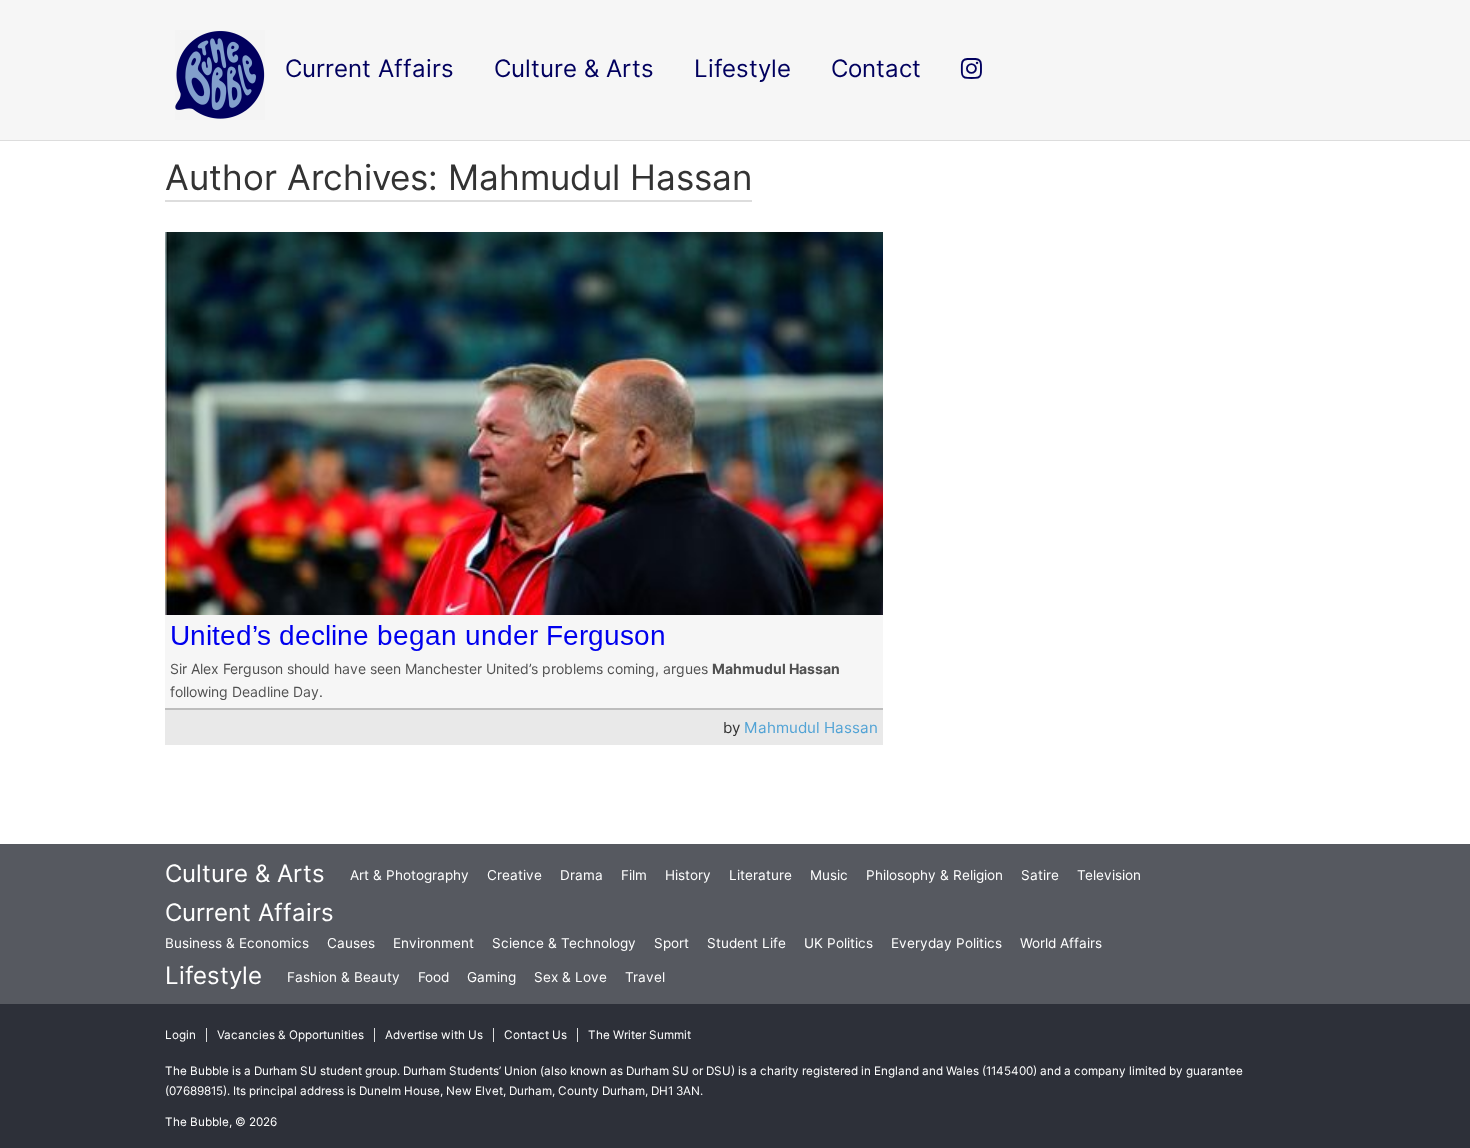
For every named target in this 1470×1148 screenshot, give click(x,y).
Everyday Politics (946, 943)
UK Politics (838, 943)
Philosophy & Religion (934, 875)
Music (829, 875)
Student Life (746, 943)
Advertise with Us (434, 1035)
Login (180, 1035)
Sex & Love (570, 977)
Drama (581, 875)
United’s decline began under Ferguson (418, 635)
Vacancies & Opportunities (290, 1035)
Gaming (491, 977)
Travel (645, 977)
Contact (876, 68)
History (688, 875)
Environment (433, 943)
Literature (760, 875)
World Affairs (1061, 943)
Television (1109, 875)
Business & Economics (237, 943)
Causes (351, 943)
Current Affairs (249, 912)
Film (634, 875)
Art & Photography (409, 875)
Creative (514, 875)
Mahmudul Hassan (811, 727)
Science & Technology (564, 943)
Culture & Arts (245, 873)
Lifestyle (213, 975)
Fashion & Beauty (343, 977)
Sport (671, 943)
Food (433, 977)
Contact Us (535, 1035)
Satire (1040, 875)
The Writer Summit (639, 1035)
